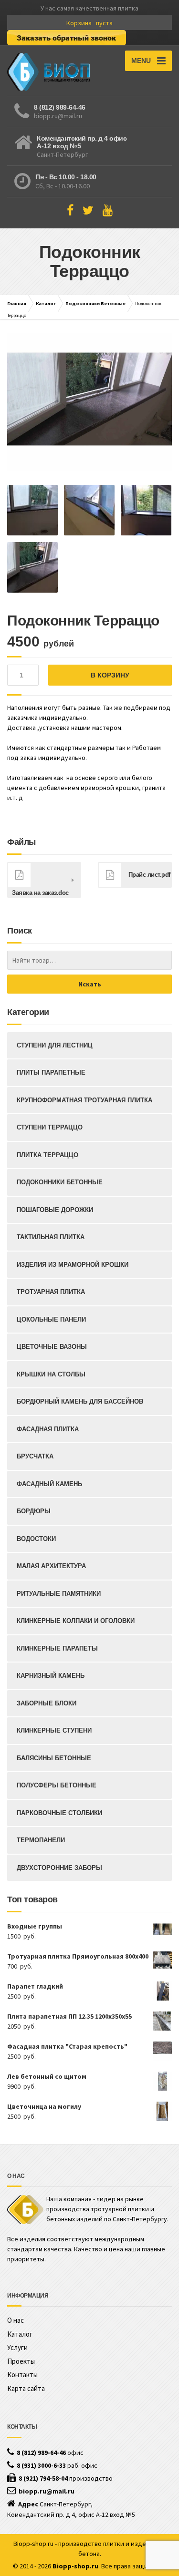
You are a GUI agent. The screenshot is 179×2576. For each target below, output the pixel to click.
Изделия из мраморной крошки (73, 1265)
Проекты (21, 2361)
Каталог (46, 303)
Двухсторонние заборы (59, 1868)
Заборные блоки (47, 1703)
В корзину (110, 675)
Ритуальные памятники (59, 1594)
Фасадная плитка (48, 1429)
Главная (17, 303)
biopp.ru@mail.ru (58, 116)
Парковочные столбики (59, 1813)
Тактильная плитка (51, 1237)
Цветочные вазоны (52, 1347)
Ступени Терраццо (50, 1127)
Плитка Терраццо (47, 1155)
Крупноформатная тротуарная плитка (84, 1100)
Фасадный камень (49, 1484)
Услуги (17, 2347)
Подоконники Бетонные (95, 303)
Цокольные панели (51, 1319)
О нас (16, 2320)
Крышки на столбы (51, 1374)
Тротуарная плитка (51, 1292)
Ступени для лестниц (55, 1045)
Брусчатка (35, 1456)
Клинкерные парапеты (57, 1648)
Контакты (22, 2375)
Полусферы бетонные (57, 1785)
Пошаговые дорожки (55, 1210)
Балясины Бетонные (54, 1758)
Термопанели (41, 1840)
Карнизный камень (51, 1676)
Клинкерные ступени (54, 1730)
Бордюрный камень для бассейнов (80, 1401)
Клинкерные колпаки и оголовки (76, 1621)
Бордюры (34, 1511)
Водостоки (36, 1539)
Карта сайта (26, 2388)
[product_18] (89, 402)
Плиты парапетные (51, 1072)
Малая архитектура (51, 1566)
